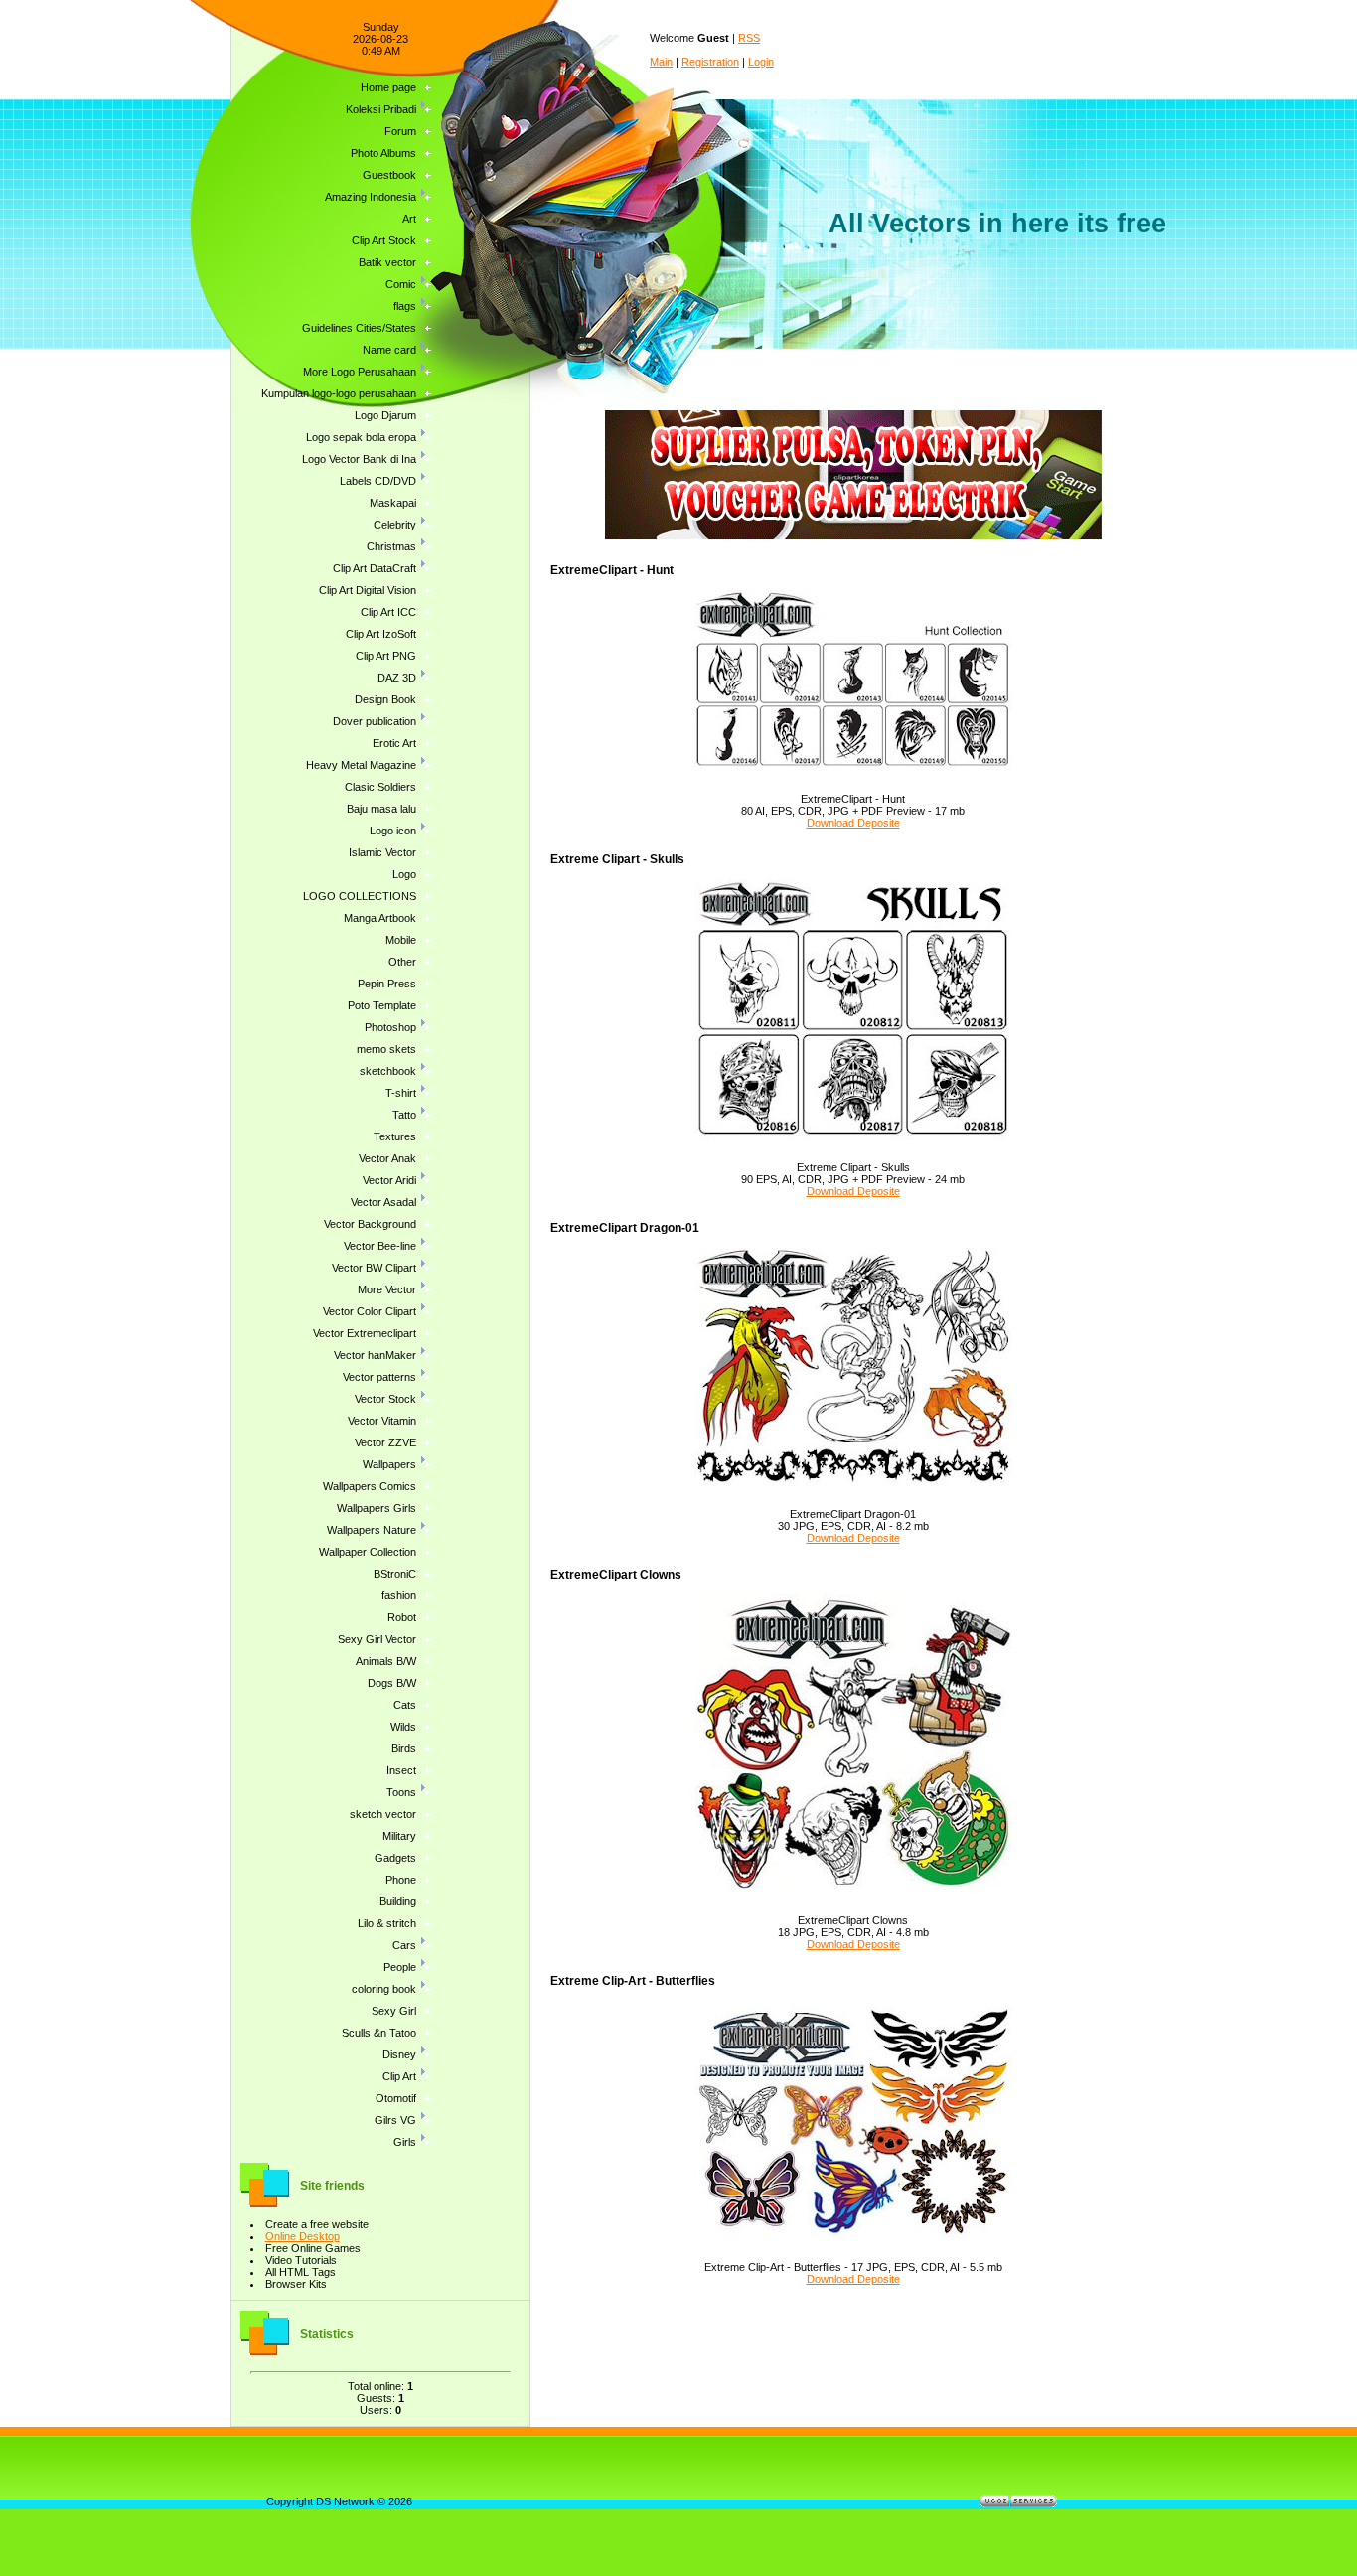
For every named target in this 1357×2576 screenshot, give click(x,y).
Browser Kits (296, 2284)
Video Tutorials (301, 2260)
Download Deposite (853, 823)
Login (761, 62)
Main (661, 62)
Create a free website (317, 2224)
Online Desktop (302, 2236)
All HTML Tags (301, 2272)
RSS (749, 38)
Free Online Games (313, 2248)
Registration (710, 62)
